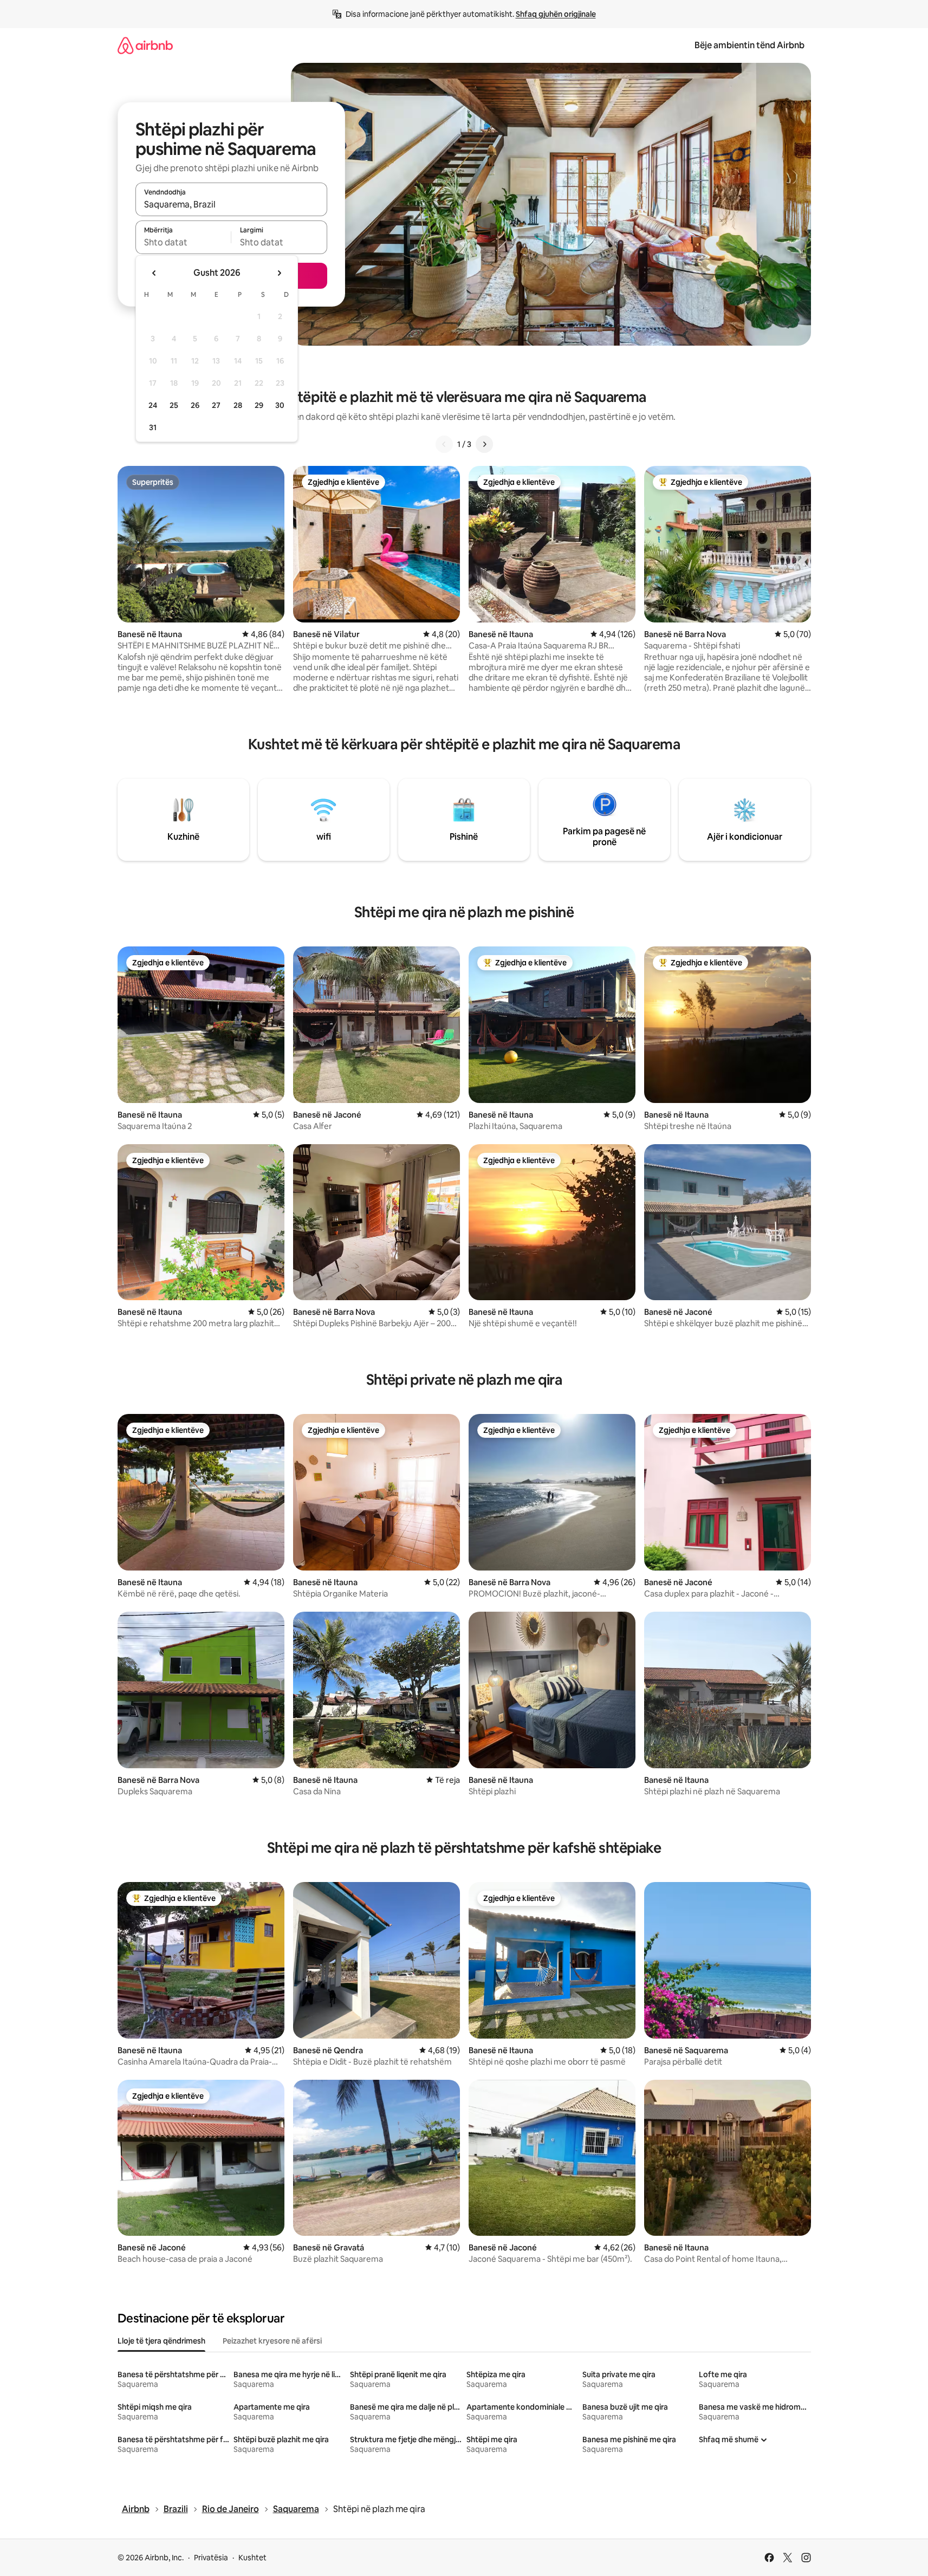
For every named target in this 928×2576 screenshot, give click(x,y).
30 (280, 405)
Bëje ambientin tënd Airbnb (749, 45)
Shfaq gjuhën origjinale (556, 14)
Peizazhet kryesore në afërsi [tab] (272, 2341)
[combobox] (231, 204)
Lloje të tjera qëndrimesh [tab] (161, 2341)
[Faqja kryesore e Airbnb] (145, 45)
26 (195, 405)
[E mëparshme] (444, 444)
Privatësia (211, 2558)
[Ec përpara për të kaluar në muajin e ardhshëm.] (279, 273)
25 (174, 405)
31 (153, 427)
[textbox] (183, 242)
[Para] (484, 444)
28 (238, 405)
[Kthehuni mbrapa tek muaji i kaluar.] (154, 273)
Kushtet (252, 2558)
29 (259, 405)
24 (153, 405)
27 (216, 405)
